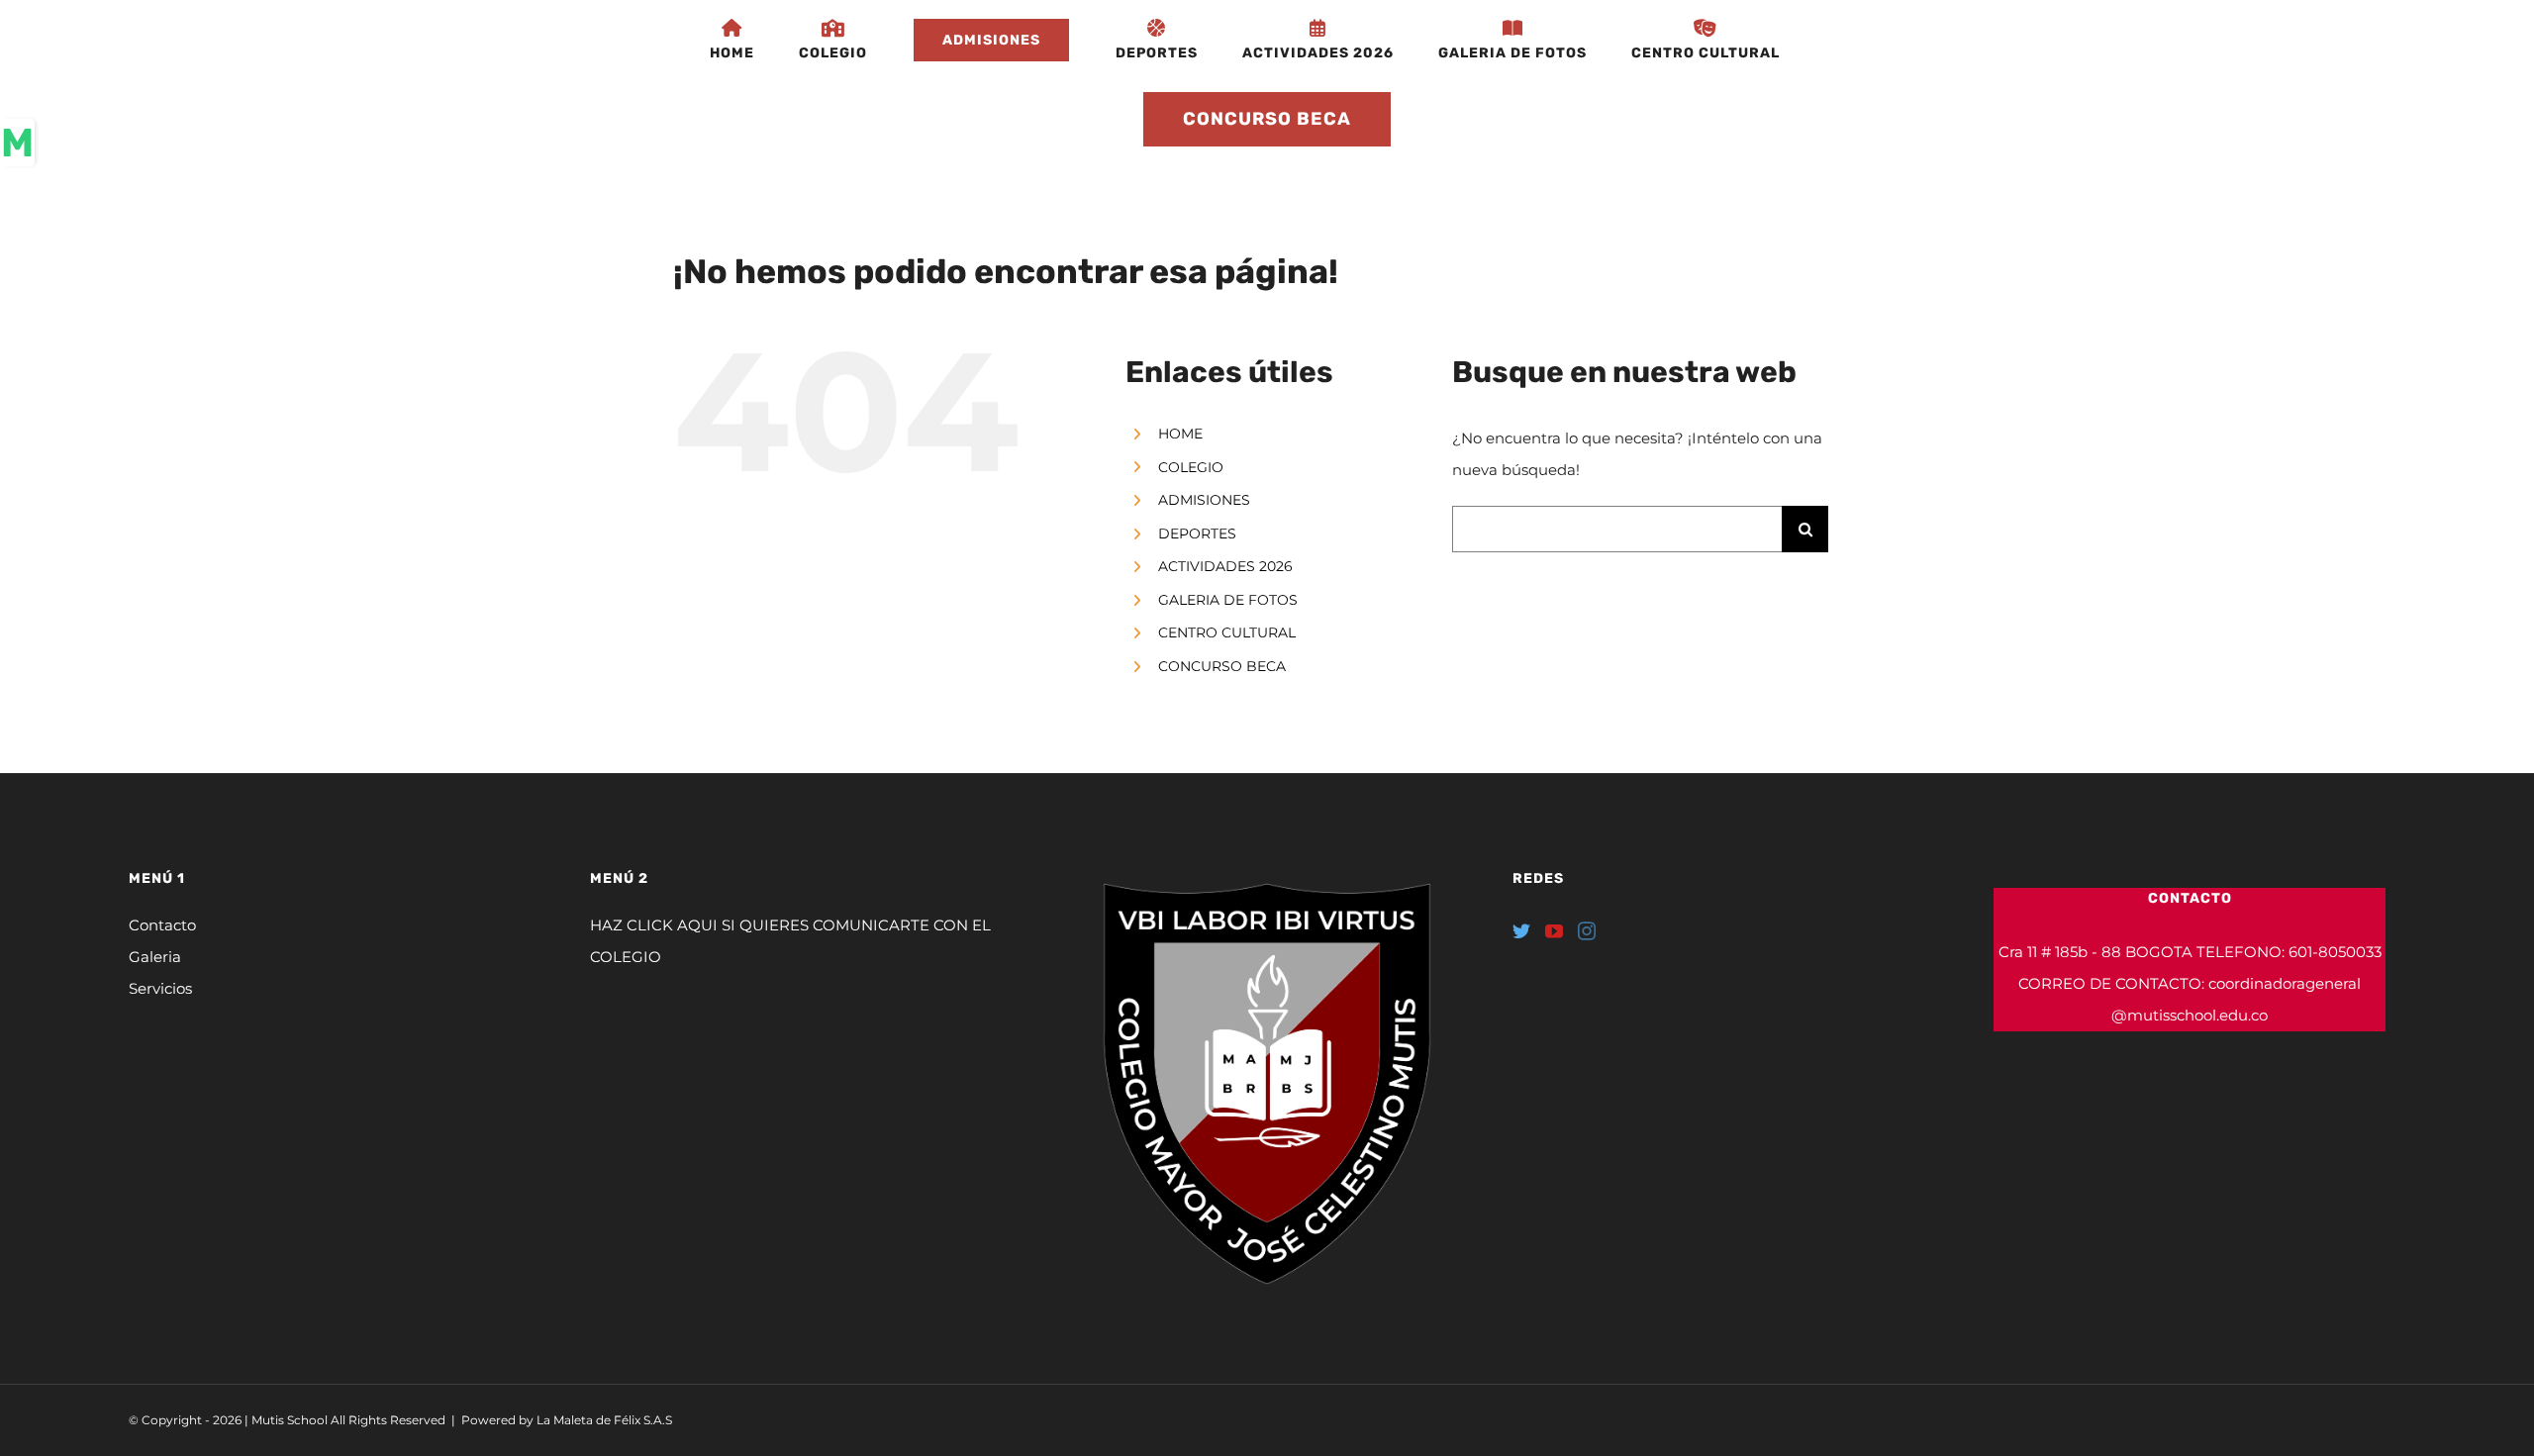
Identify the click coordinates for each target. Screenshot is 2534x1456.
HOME (1180, 434)
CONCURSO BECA (1222, 666)
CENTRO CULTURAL (1227, 632)
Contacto (162, 925)
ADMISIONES (1204, 500)
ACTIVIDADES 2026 (1225, 566)
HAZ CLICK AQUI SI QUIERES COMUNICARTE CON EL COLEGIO (790, 941)
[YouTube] (1554, 930)
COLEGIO (1191, 467)
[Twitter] (1521, 930)
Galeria (155, 957)
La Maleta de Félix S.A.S (604, 1420)
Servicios (160, 988)
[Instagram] (1587, 930)
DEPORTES (1197, 534)
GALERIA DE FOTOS (1228, 600)
